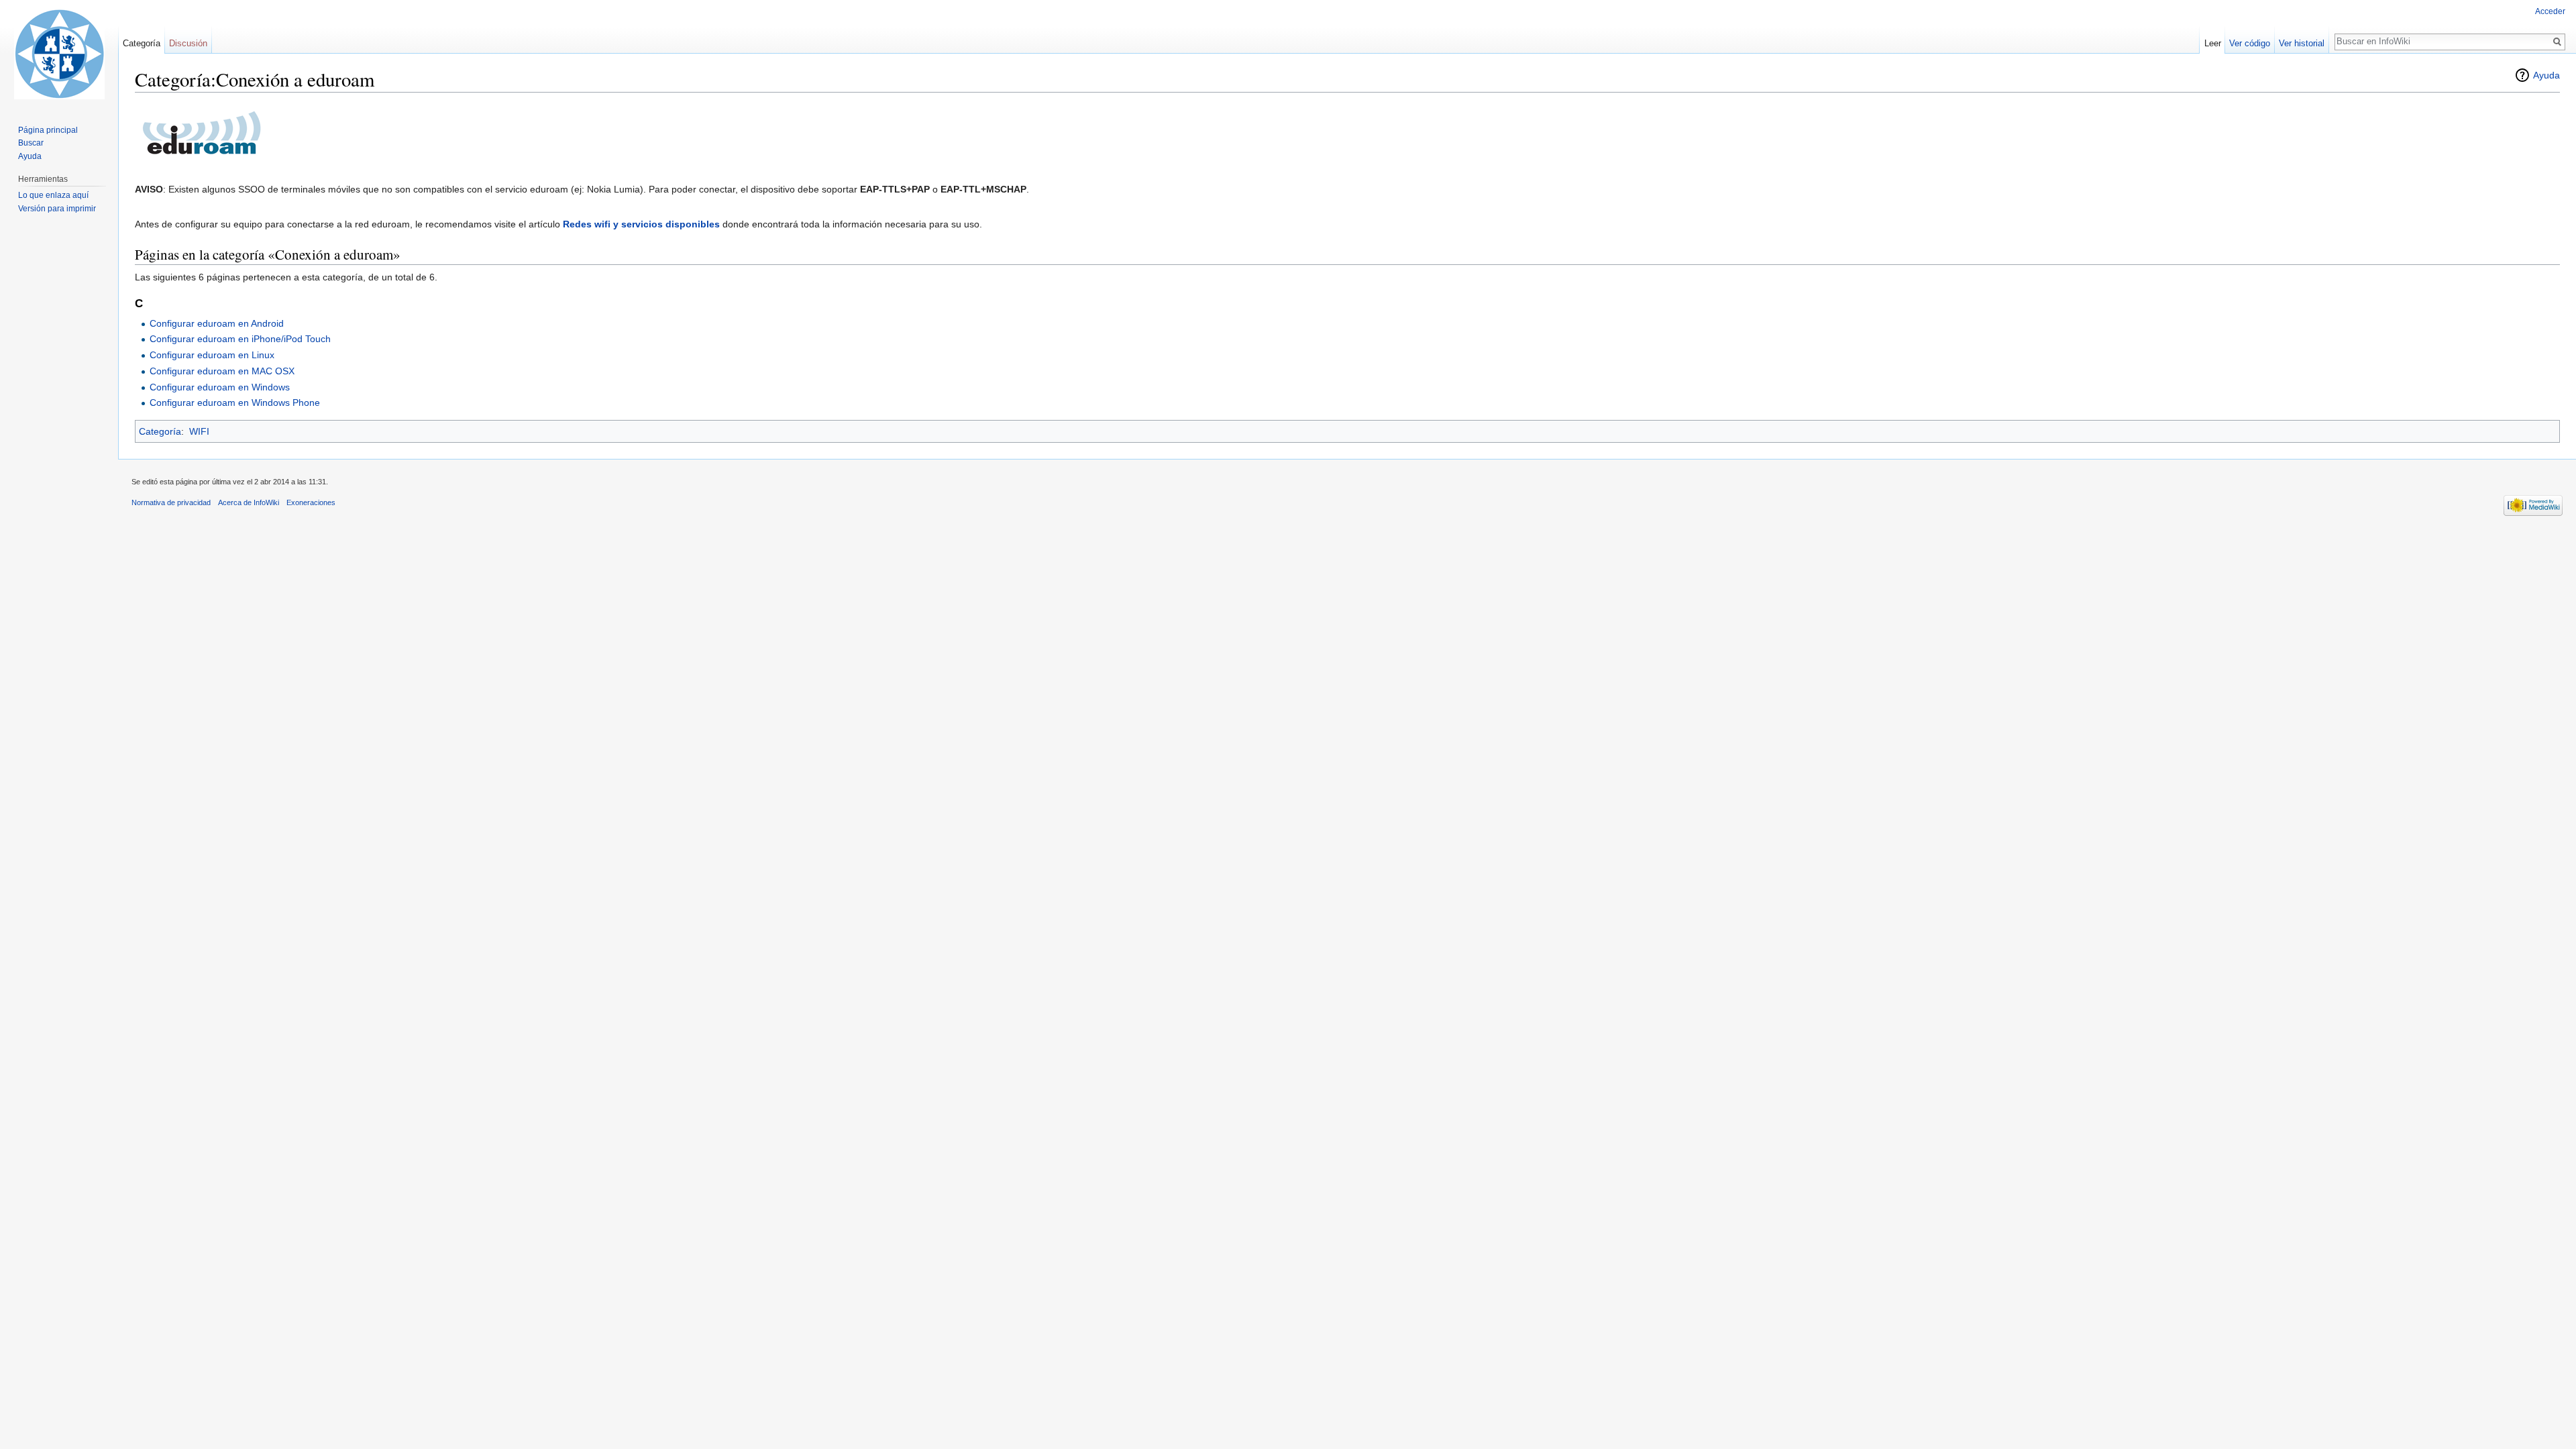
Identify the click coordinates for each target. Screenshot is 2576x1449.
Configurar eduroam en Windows (220, 387)
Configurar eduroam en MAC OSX (222, 371)
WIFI (199, 431)
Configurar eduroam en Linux (212, 355)
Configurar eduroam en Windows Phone (235, 402)
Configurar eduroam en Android (217, 323)
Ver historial (2302, 43)
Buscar (31, 143)
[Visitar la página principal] (59, 54)
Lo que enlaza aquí (53, 195)
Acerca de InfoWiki (249, 502)
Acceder (2550, 11)
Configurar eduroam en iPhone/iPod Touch (240, 339)
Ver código (2250, 43)
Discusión (188, 43)
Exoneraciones (311, 502)
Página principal (48, 130)
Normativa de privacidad (171, 502)
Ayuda (2546, 75)
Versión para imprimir (57, 209)
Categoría (160, 431)
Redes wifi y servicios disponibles (641, 224)
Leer (2213, 43)
